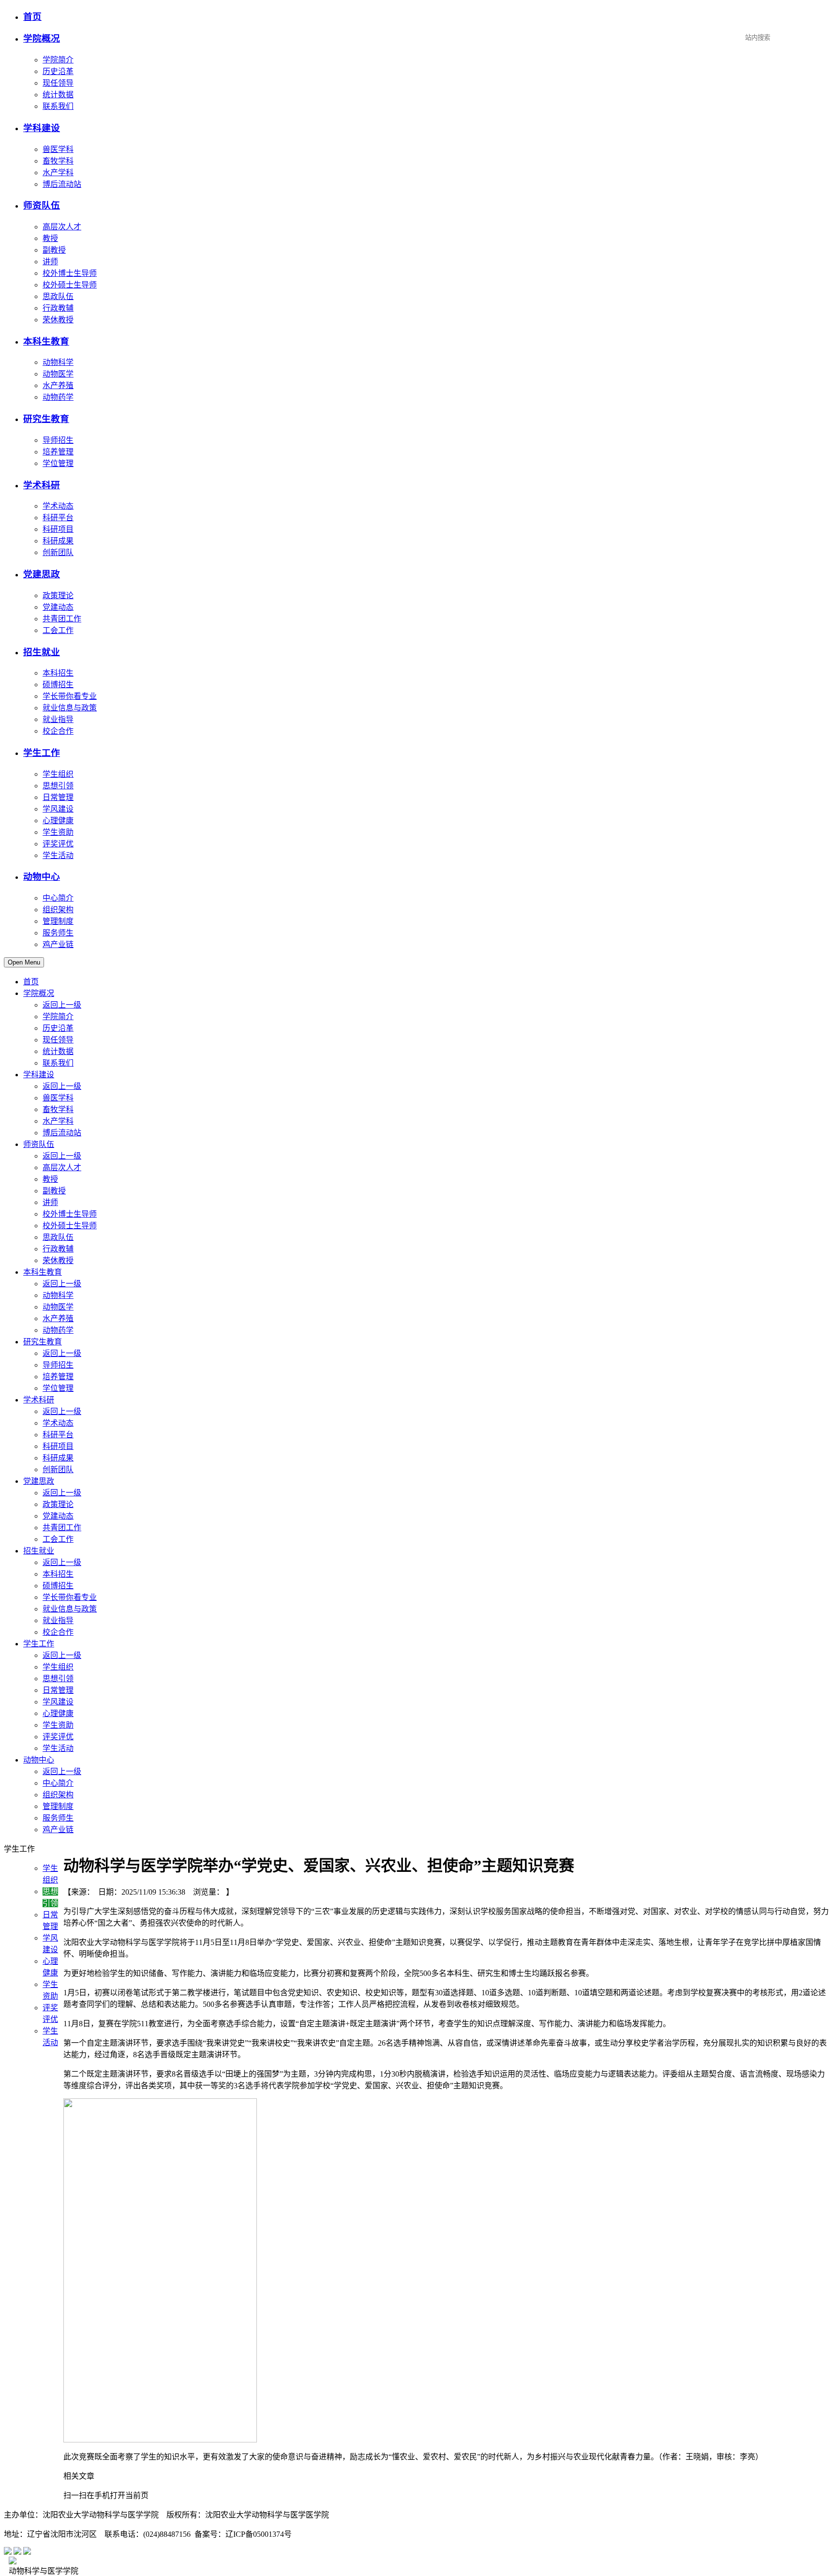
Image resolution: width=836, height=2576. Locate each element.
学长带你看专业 (70, 696)
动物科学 (58, 362)
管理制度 (58, 921)
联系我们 (58, 106)
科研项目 (58, 529)
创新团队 (58, 552)
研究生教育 (46, 419)
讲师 (50, 262)
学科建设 (42, 128)
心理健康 (58, 821)
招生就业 (42, 652)
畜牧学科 (58, 161)
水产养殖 (58, 385)
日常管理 (58, 797)
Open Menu (24, 962)
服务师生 (58, 933)
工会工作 (58, 630)
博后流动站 (62, 184)
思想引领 (58, 786)
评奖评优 (58, 844)
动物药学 (58, 397)
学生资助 (58, 832)
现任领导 (58, 83)
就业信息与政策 (70, 708)
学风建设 (58, 809)
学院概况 (42, 38)
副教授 (54, 250)
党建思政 (42, 574)
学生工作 (42, 753)
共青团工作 (62, 619)
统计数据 (58, 95)
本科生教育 (46, 341)
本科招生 (58, 673)
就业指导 (58, 719)
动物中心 (42, 877)
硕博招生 (58, 685)
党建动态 (58, 607)
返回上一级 (62, 1005)
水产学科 (58, 173)
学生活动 (58, 855)
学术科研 (42, 485)
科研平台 (58, 518)
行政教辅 (58, 308)
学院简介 (58, 60)
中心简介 (58, 898)
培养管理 (58, 452)
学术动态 (58, 506)
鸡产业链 (58, 944)
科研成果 (58, 541)
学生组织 (58, 774)
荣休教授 (58, 320)
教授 (50, 238)
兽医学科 (58, 149)
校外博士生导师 (70, 273)
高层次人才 (62, 227)
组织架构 (58, 910)
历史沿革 (58, 71)
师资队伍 (42, 205)
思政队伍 (58, 296)
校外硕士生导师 (70, 285)
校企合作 (58, 731)
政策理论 (58, 595)
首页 (32, 17)
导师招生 (58, 440)
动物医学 (58, 374)
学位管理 (58, 463)
